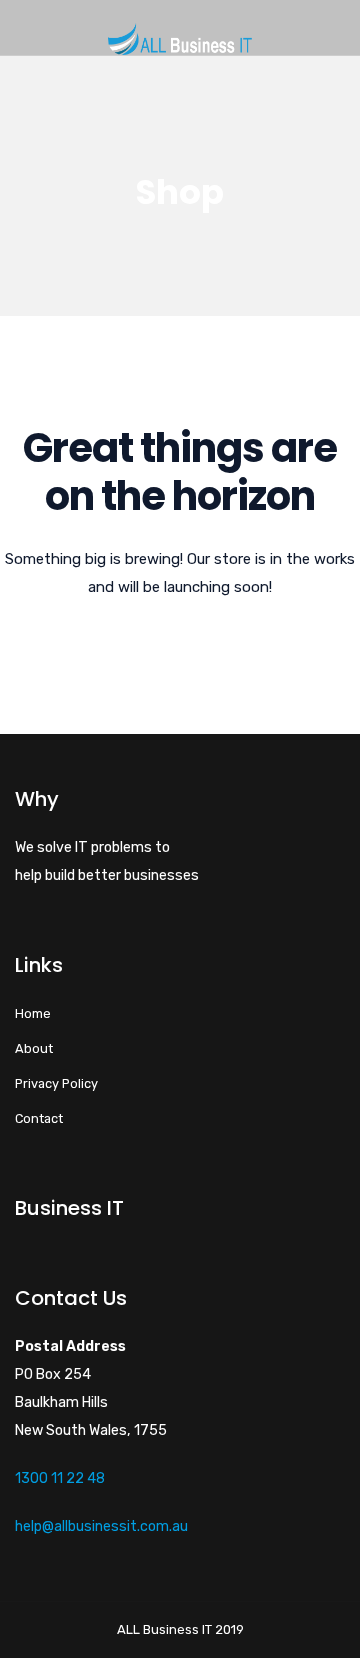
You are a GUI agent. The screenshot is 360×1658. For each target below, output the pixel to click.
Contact (39, 1118)
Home (33, 1013)
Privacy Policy (56, 1083)
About (34, 1048)
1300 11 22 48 (60, 1478)
